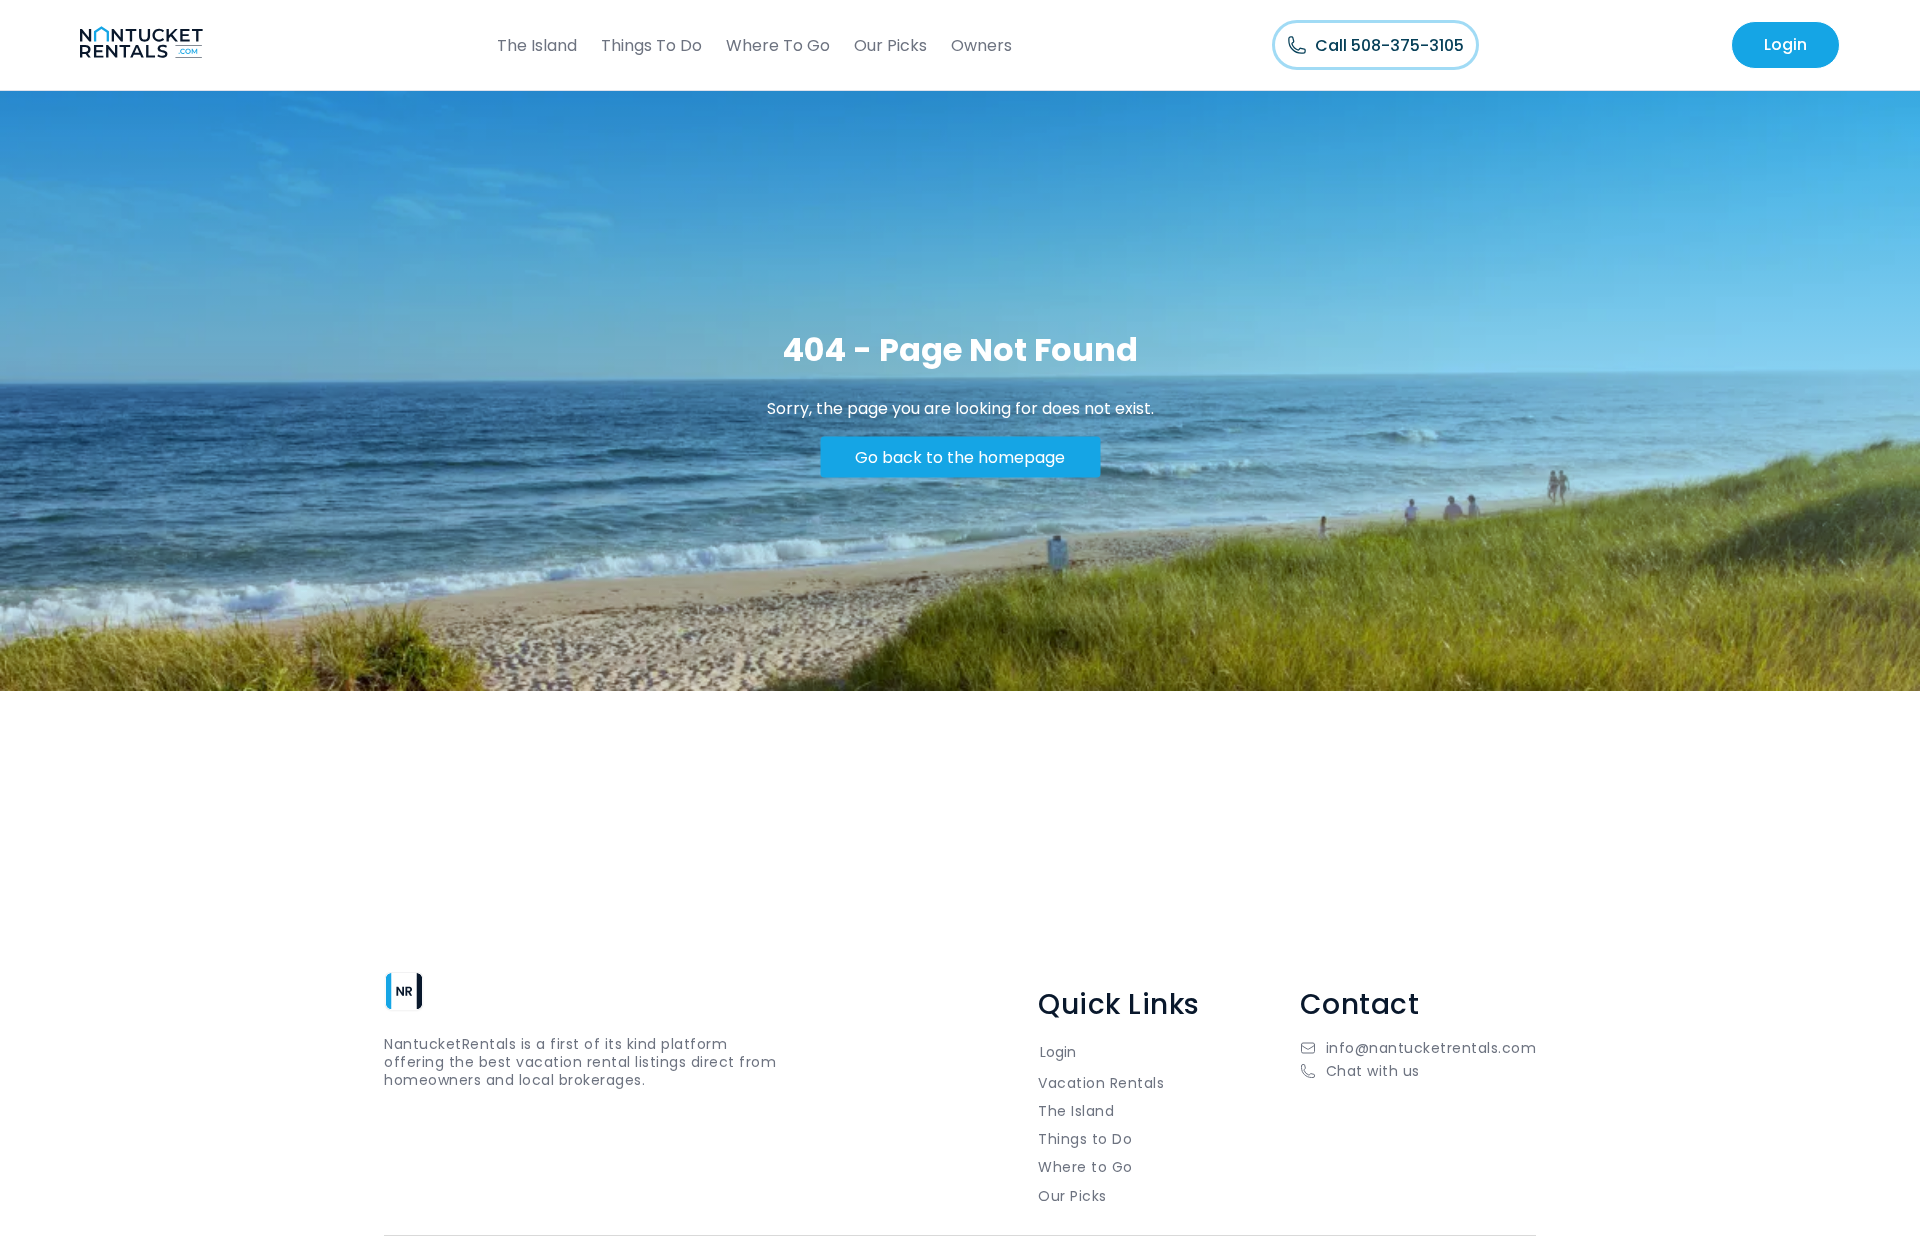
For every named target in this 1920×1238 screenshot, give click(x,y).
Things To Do (651, 45)
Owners (981, 45)
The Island (537, 45)
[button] (1418, 1071)
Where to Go (1085, 1167)
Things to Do (1085, 1139)
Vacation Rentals (1101, 1083)
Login (1785, 44)
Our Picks (890, 45)
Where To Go (778, 45)
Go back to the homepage (960, 456)
